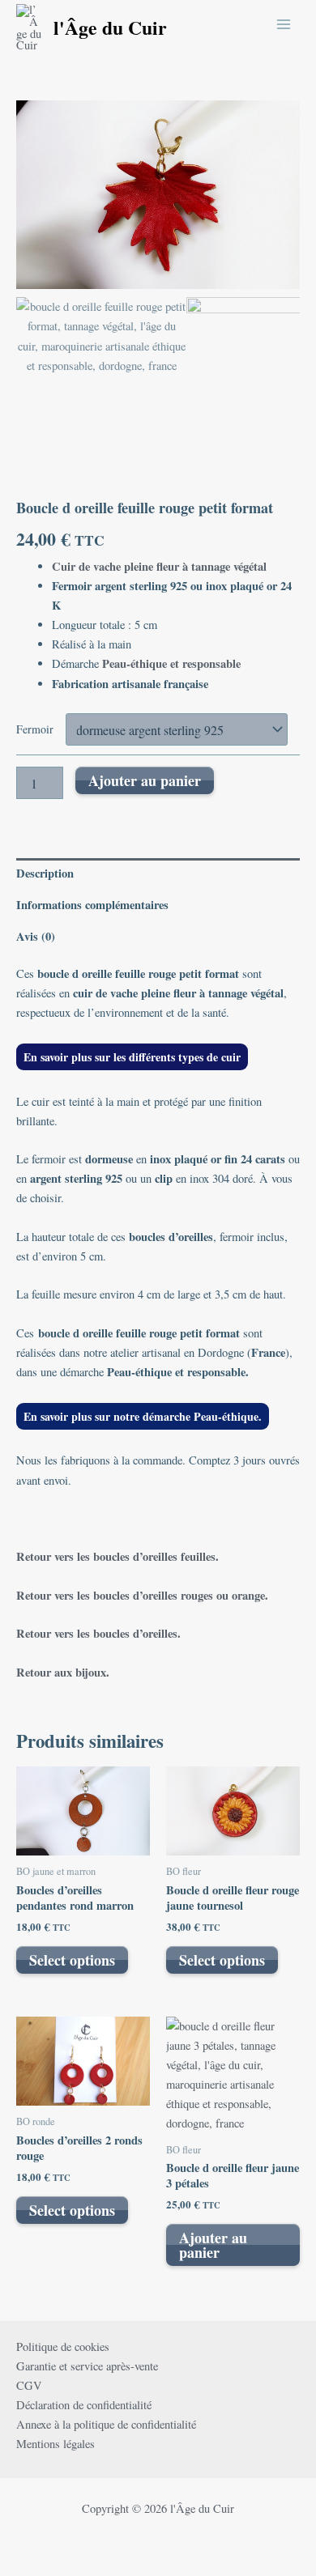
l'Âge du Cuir (110, 27)
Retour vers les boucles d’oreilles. (98, 1633)
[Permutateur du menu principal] (284, 23)
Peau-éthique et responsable (171, 663)
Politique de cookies (63, 2346)
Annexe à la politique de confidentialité (106, 2424)
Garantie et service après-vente (87, 2366)
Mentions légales (56, 2444)
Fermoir (35, 729)
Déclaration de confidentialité (84, 2405)
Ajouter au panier (145, 780)
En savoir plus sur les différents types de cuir (132, 1057)
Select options (72, 1960)
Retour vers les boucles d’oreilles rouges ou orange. (142, 1595)
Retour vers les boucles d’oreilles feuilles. (117, 1556)
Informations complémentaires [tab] (92, 905)
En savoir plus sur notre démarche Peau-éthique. (143, 1416)
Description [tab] (45, 873)
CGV (29, 2385)
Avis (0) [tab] (36, 936)
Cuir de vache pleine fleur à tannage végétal (159, 566)
